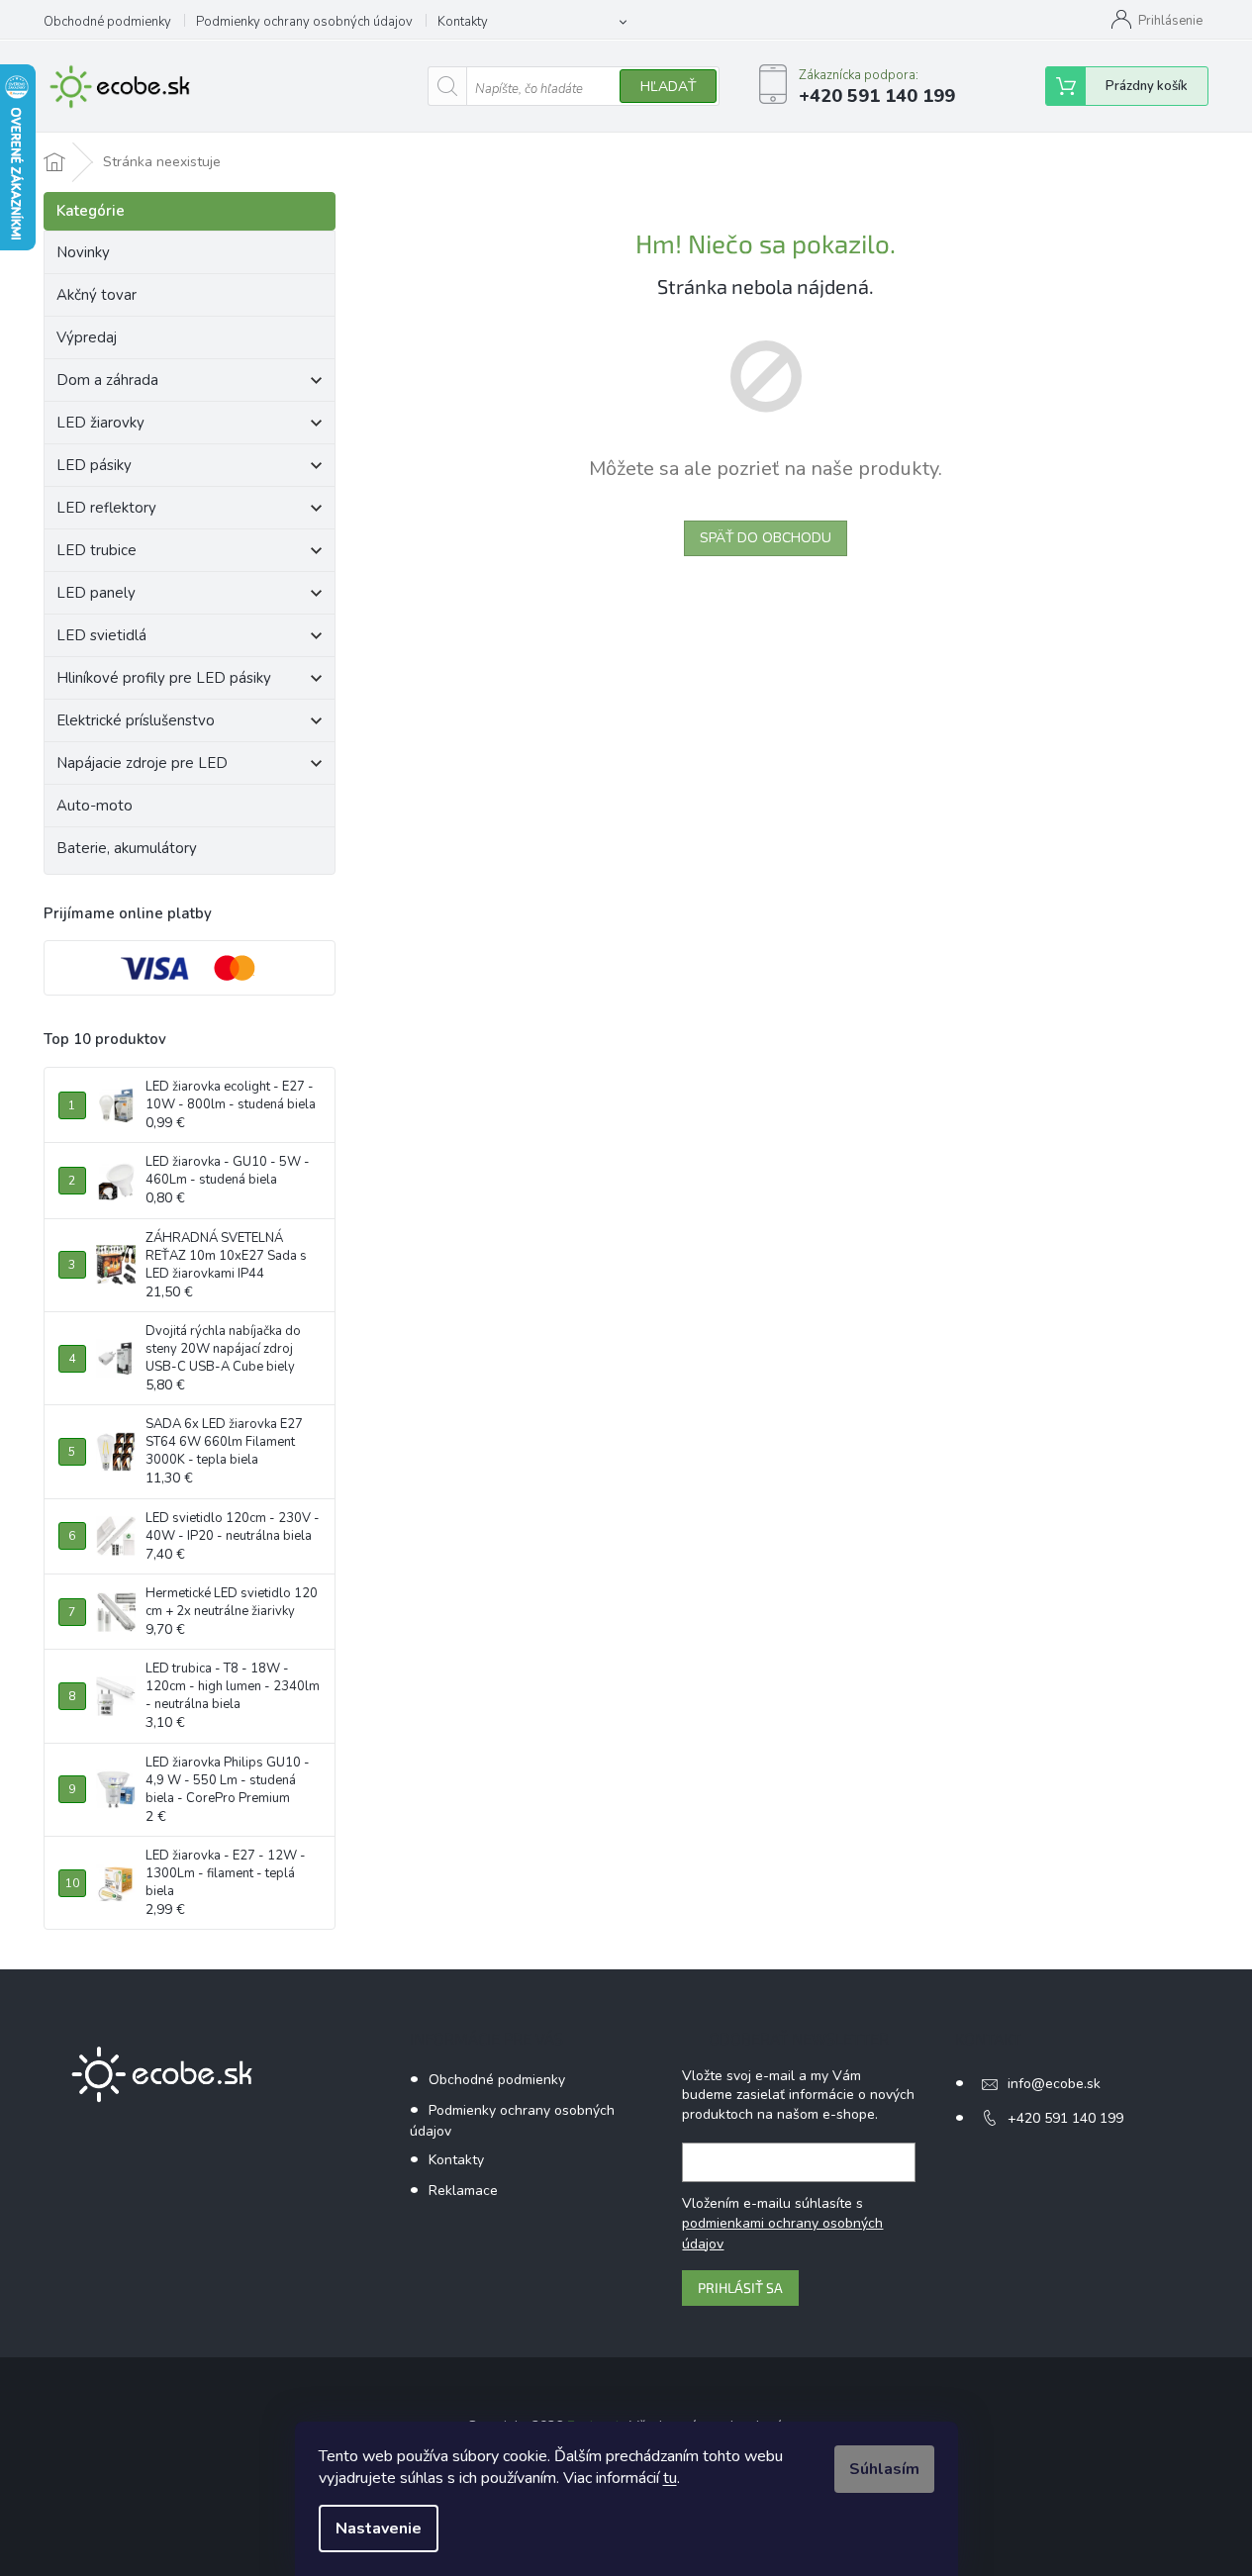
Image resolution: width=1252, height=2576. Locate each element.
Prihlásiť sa (740, 2288)
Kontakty (463, 22)
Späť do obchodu (766, 538)
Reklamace (463, 2191)
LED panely (96, 593)
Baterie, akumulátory (127, 848)
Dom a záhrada (107, 380)
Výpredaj (87, 337)
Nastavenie (379, 2528)
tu (670, 2478)
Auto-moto (95, 806)
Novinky (83, 252)
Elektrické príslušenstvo (136, 720)
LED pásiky (94, 465)
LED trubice (96, 550)
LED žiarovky (100, 423)
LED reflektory (106, 508)
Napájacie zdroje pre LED (142, 763)
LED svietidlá (101, 635)
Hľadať (668, 87)
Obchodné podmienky (107, 22)
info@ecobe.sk (1054, 2084)
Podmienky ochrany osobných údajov (304, 22)
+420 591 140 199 (1065, 2118)
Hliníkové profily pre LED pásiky (164, 678)
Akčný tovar (96, 295)
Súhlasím (884, 2469)
